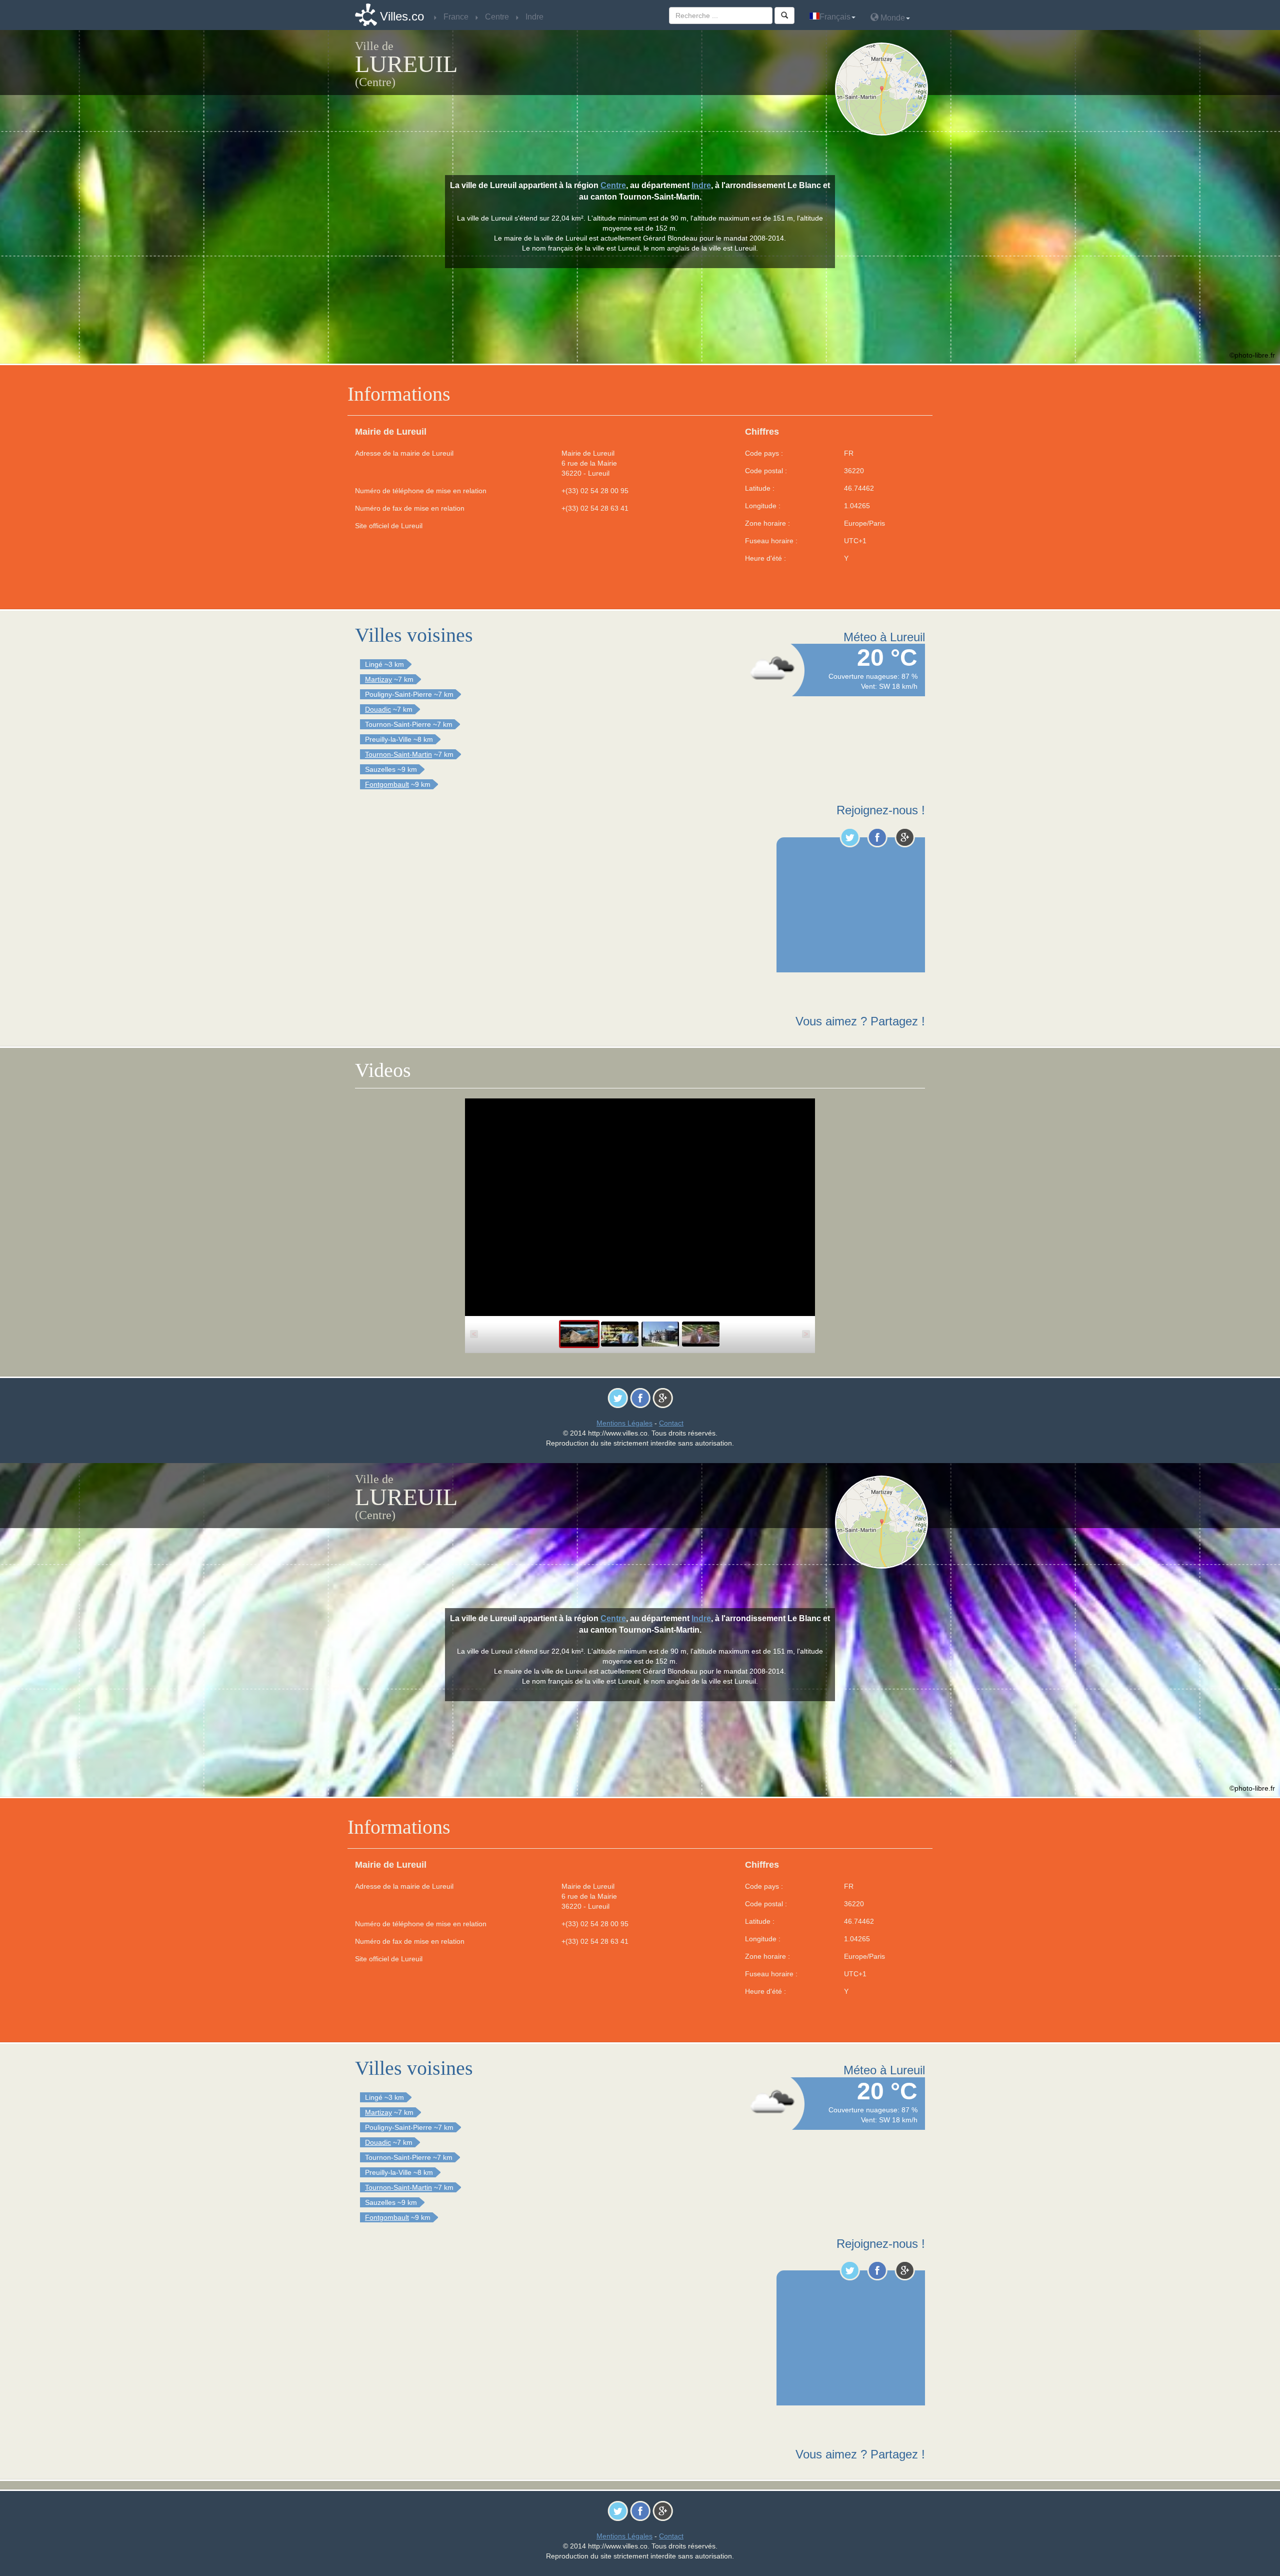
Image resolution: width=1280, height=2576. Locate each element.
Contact (671, 1423)
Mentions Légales (624, 1423)
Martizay (378, 679)
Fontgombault (387, 784)
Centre (613, 185)
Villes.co (402, 16)
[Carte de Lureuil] (884, 89)
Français (835, 17)
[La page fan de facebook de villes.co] (877, 837)
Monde (892, 18)
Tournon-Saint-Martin (398, 754)
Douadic (378, 709)
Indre (701, 185)
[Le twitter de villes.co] (850, 837)
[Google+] (905, 837)
